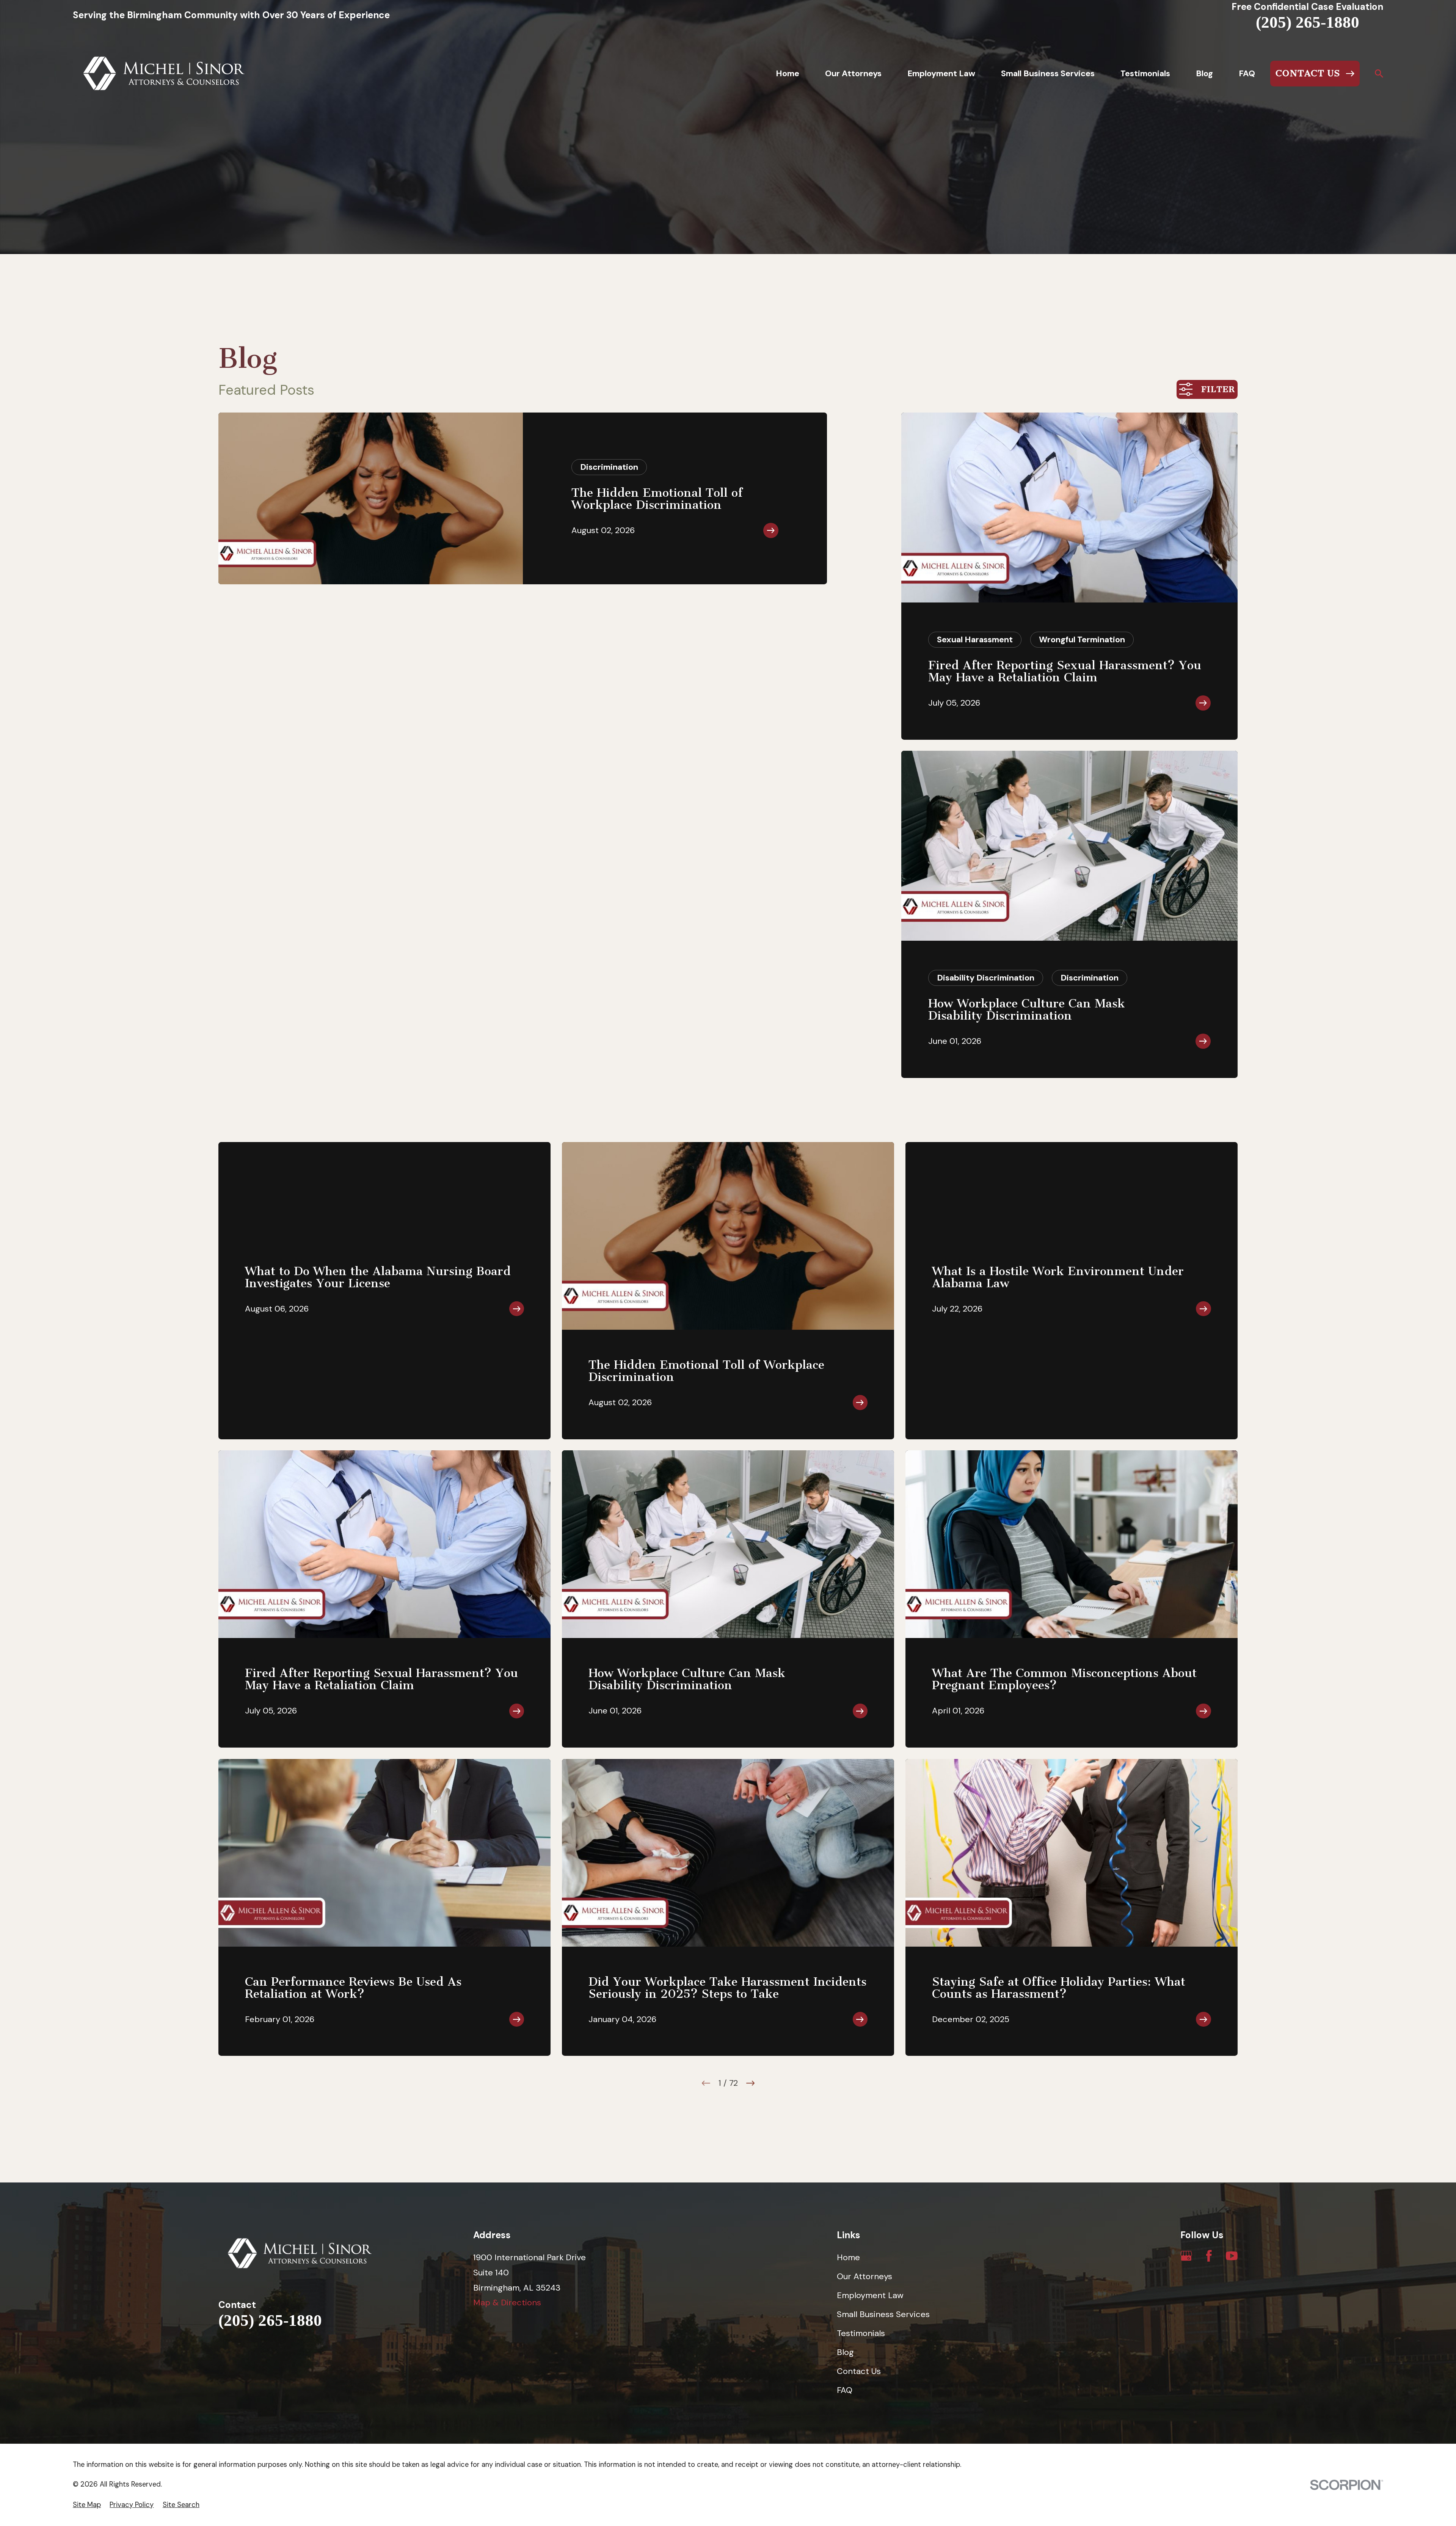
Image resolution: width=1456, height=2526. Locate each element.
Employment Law (870, 2295)
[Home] (164, 74)
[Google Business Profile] (1186, 2256)
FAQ (845, 2390)
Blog (845, 2352)
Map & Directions (507, 2302)
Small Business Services (883, 2314)
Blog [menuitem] (1204, 73)
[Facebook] (1209, 2256)
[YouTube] (1232, 2256)
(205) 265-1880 (1308, 22)
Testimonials (861, 2333)
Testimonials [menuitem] (1145, 73)
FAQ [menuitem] (1247, 73)
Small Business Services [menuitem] (1048, 73)
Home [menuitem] (788, 73)
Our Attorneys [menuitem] (853, 73)
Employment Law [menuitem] (941, 73)
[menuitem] (87, 2505)
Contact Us (859, 2371)
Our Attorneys (864, 2276)
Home (848, 2257)
